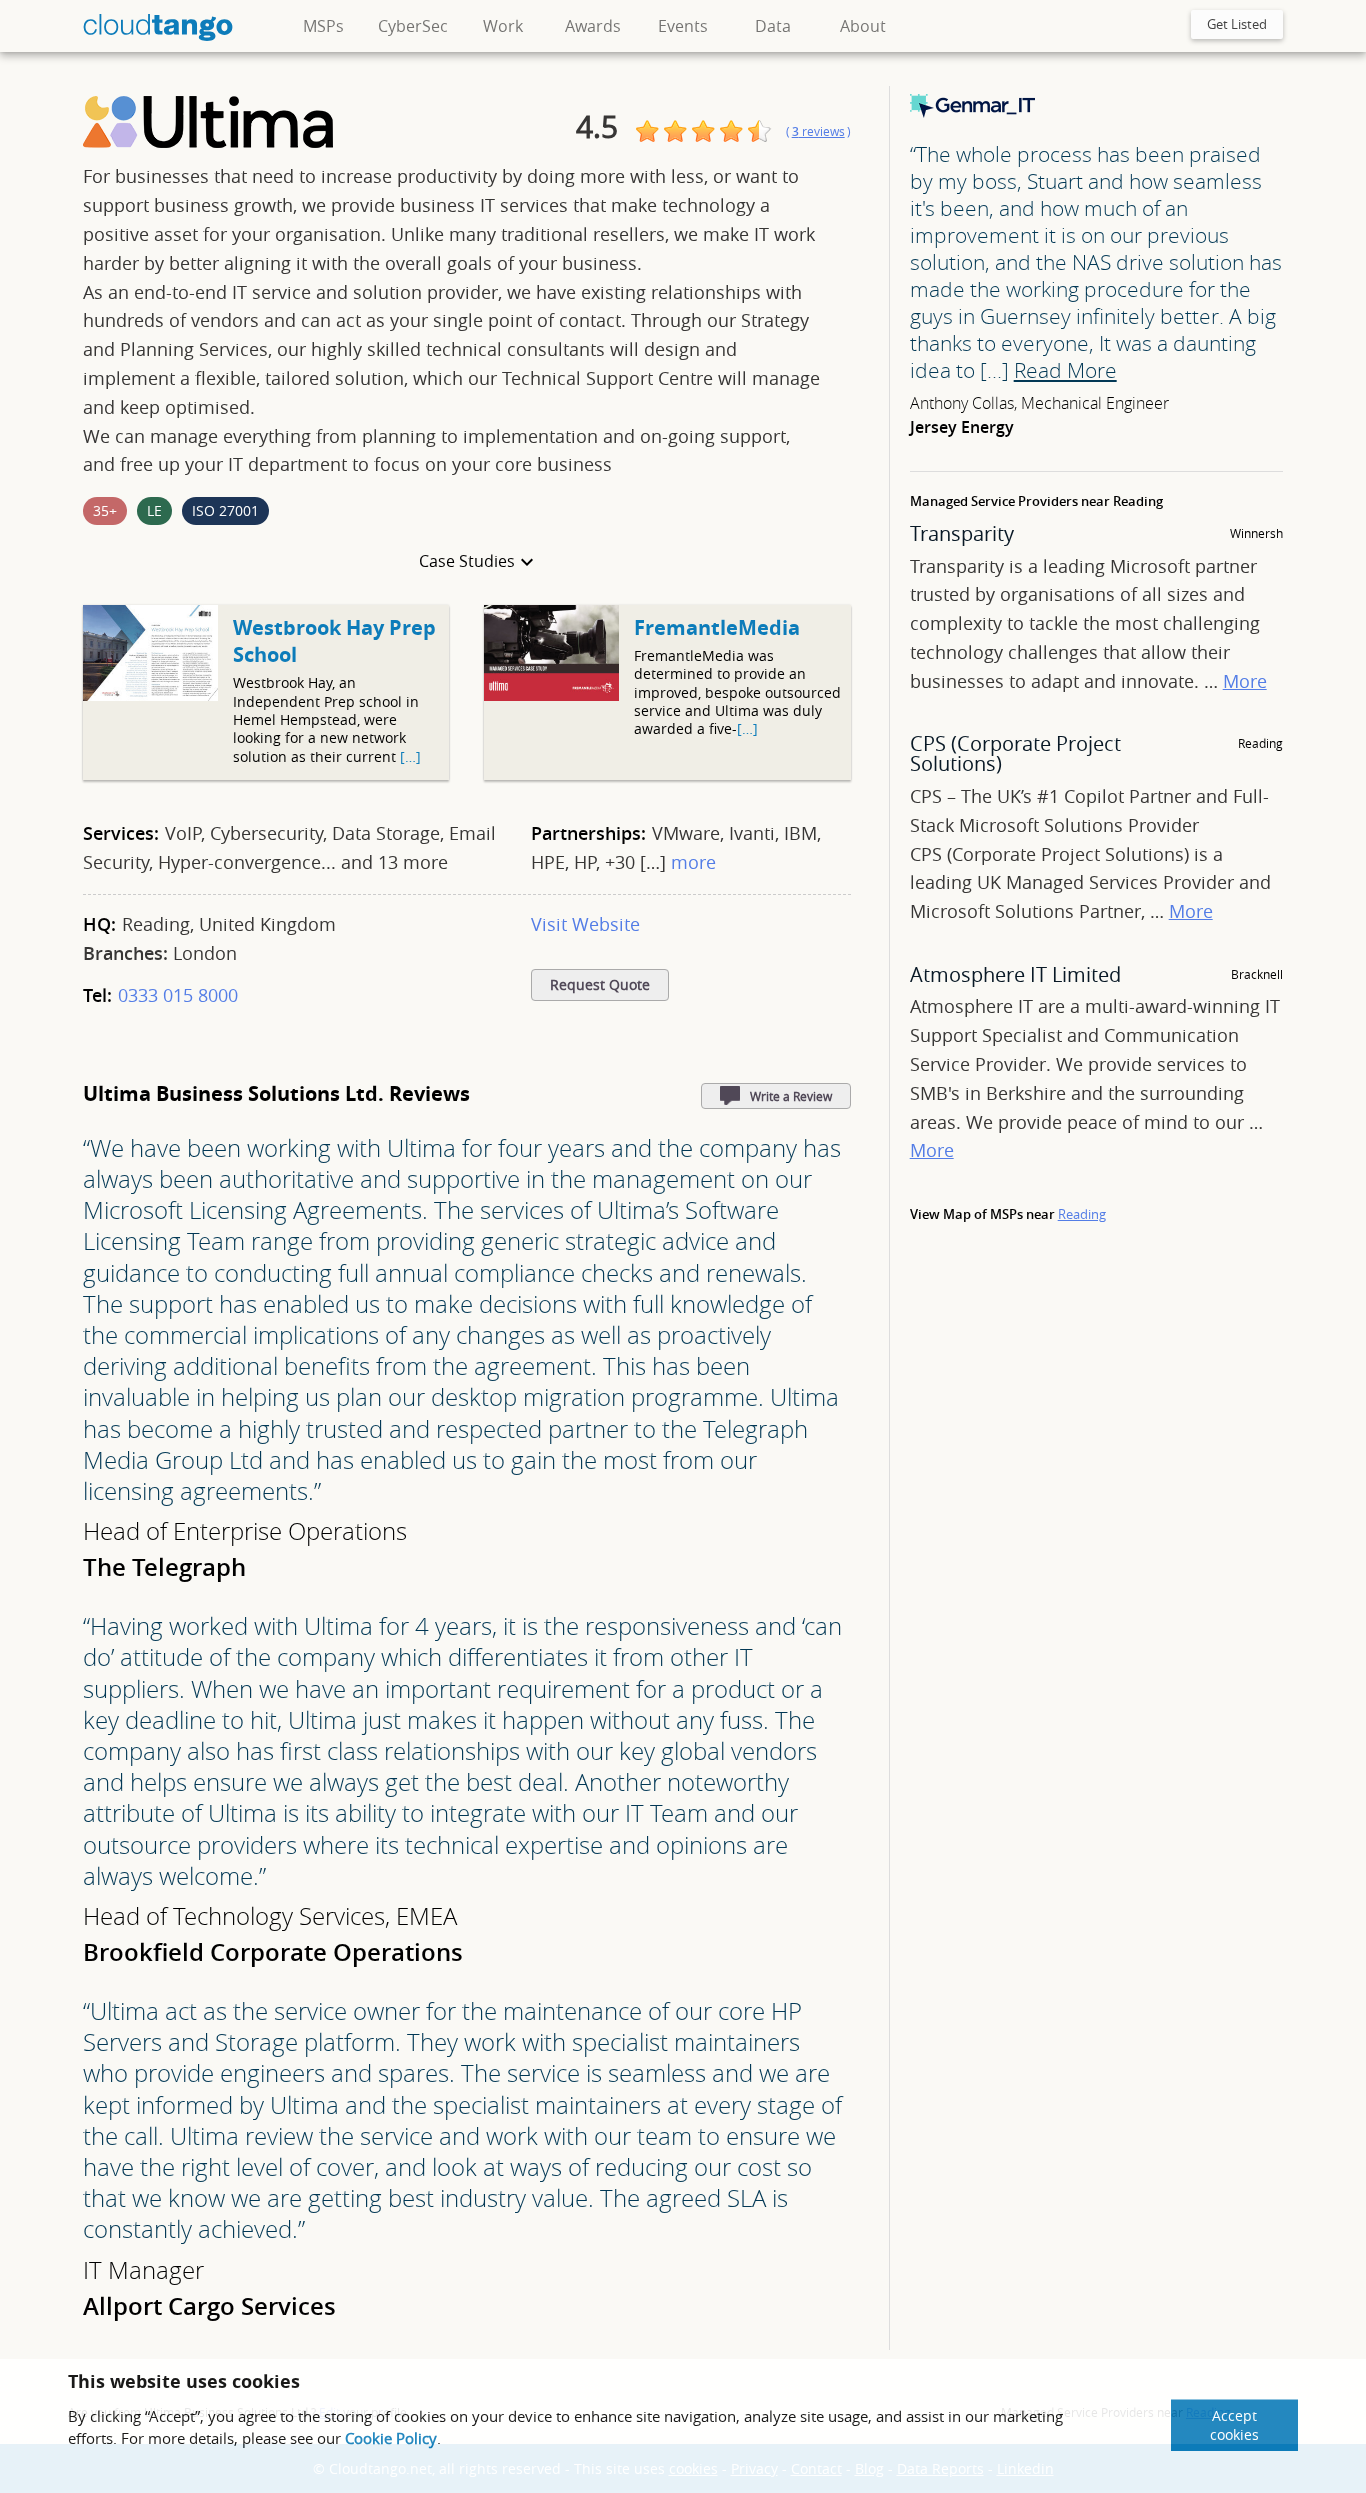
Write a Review (791, 1096)
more (693, 862)
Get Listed (1237, 24)
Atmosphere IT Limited (1015, 974)
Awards (593, 26)
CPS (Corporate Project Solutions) (1015, 753)
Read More (1065, 370)
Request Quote (600, 985)
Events (683, 26)
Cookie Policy (391, 2438)
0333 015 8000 (178, 995)
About (863, 26)
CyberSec (413, 26)
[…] (410, 756)
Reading (1082, 1214)
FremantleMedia (717, 627)
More (1245, 681)
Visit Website (585, 924)
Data (773, 26)
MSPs (323, 26)
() (818, 131)
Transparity (962, 533)
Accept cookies (1234, 2425)
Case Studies (467, 561)
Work (503, 26)
